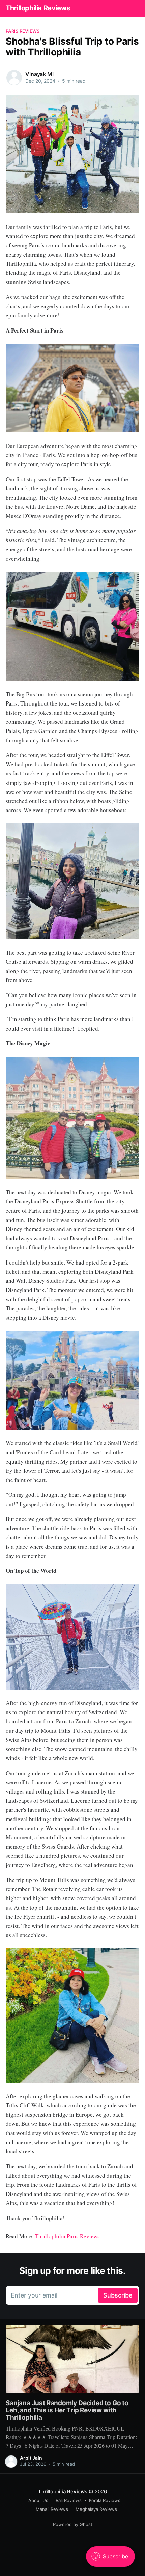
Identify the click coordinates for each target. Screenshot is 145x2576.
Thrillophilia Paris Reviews (67, 2236)
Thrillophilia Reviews (38, 8)
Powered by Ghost (73, 2524)
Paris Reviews (23, 31)
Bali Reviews (69, 2500)
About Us (38, 2500)
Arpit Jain (31, 2458)
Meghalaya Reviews (96, 2509)
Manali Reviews (52, 2509)
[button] (134, 8)
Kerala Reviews (105, 2500)
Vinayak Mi (39, 74)
